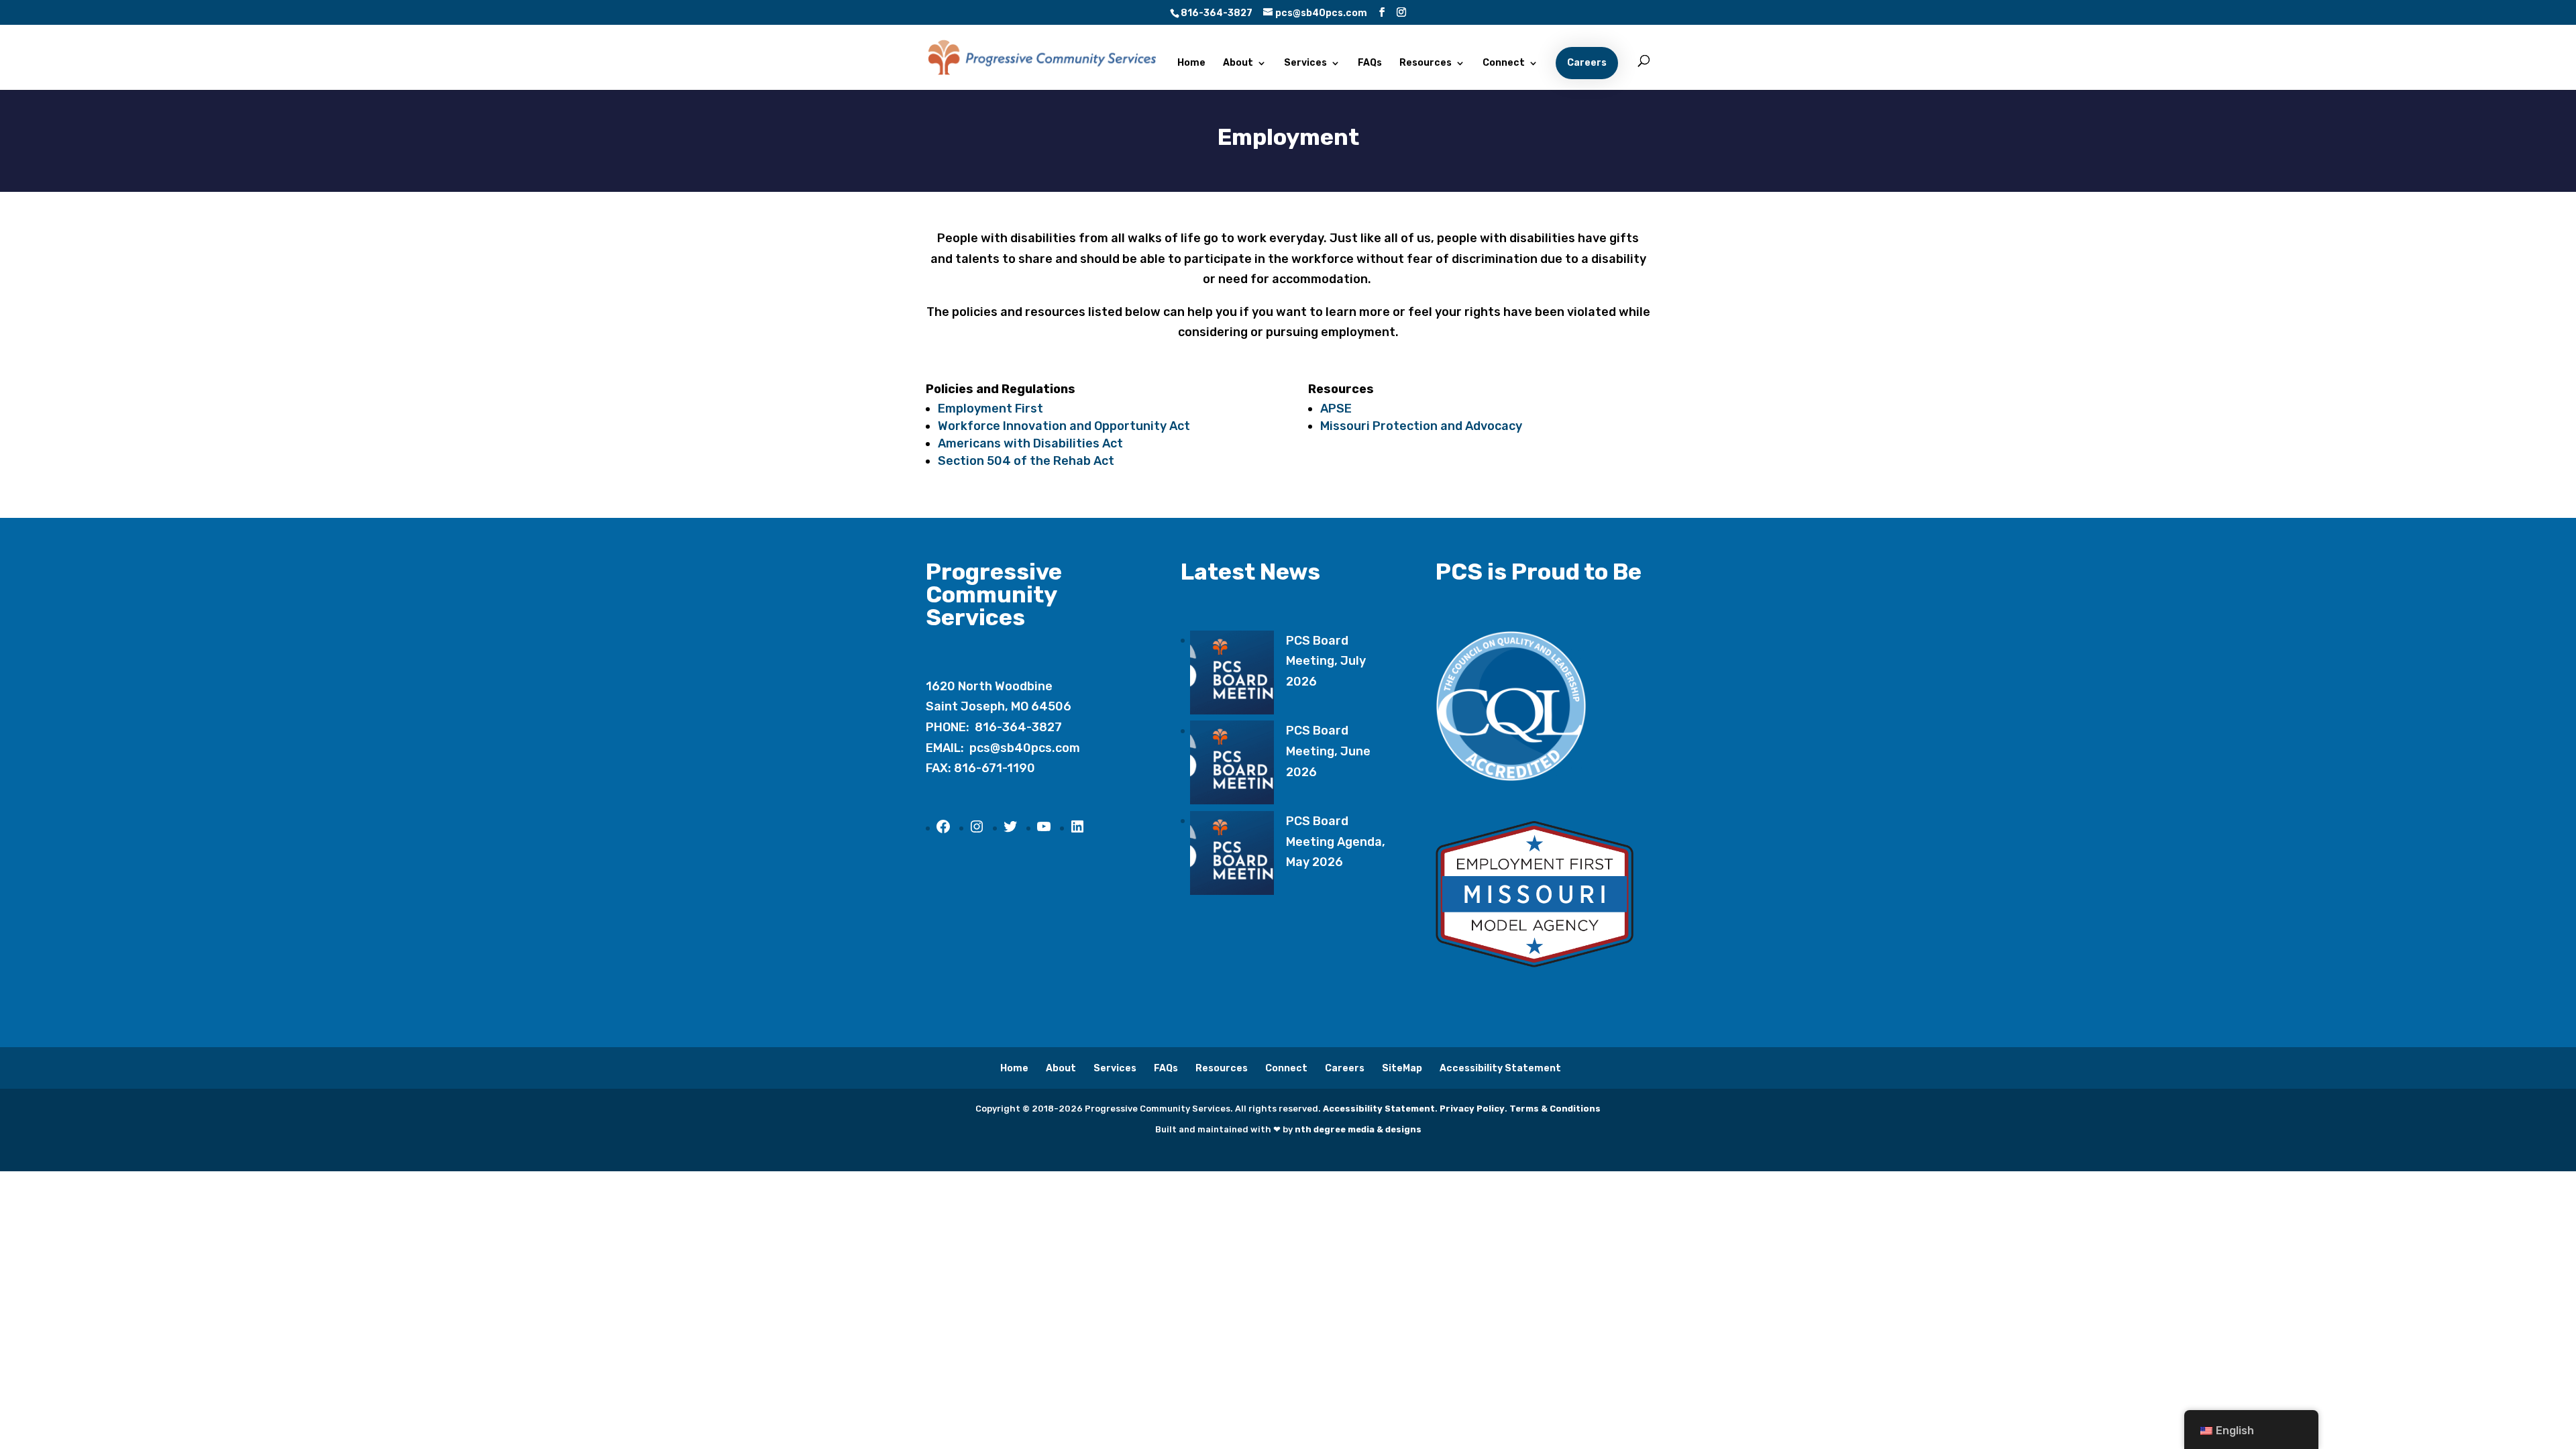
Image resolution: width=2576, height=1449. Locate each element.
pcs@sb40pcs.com (1025, 748)
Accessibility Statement (1500, 1068)
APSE (1336, 409)
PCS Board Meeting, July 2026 (1326, 661)
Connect (1504, 63)
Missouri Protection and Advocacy (1421, 426)
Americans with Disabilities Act (1030, 443)
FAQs (1370, 63)
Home (1191, 63)
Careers (1587, 63)
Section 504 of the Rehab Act (1026, 461)
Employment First (990, 409)
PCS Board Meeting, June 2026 (1328, 751)
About (1238, 63)
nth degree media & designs (1358, 1129)
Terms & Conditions (1555, 1109)
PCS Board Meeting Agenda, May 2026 (1336, 842)
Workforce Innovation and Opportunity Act (1064, 426)
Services (1305, 63)
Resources (1426, 63)
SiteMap (1402, 1068)
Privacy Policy (1472, 1109)
